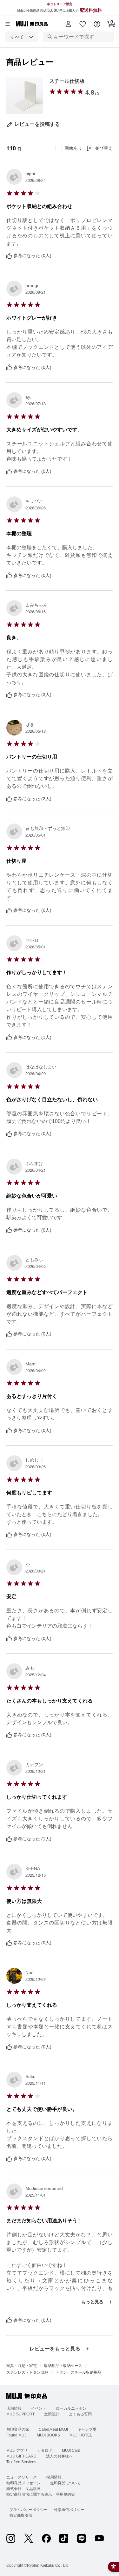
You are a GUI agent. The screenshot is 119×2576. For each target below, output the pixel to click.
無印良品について (65, 2483)
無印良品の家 (18, 2429)
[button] (68, 24)
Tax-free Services (21, 2462)
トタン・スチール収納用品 (78, 2372)
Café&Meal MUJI (53, 2429)
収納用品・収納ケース (63, 2366)
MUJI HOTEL (81, 2435)
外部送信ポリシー (69, 2510)
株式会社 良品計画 (23, 2489)
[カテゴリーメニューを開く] (8, 24)
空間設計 (52, 2414)
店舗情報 (14, 2408)
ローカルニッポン (71, 2408)
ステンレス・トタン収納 (27, 2372)
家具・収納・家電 (22, 2366)
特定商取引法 (21, 2515)
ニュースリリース (22, 2477)
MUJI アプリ (17, 2450)
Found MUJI (17, 2435)
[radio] (52, 91)
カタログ (45, 2450)
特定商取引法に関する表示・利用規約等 (41, 2494)
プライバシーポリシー (29, 2510)
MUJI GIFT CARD (21, 2456)
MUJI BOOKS (48, 2435)
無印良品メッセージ (23, 2483)
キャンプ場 (87, 2429)
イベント (39, 2408)
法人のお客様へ (59, 2456)
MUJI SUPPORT (20, 2414)
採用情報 (54, 2477)
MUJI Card (71, 2450)
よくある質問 (80, 2414)
